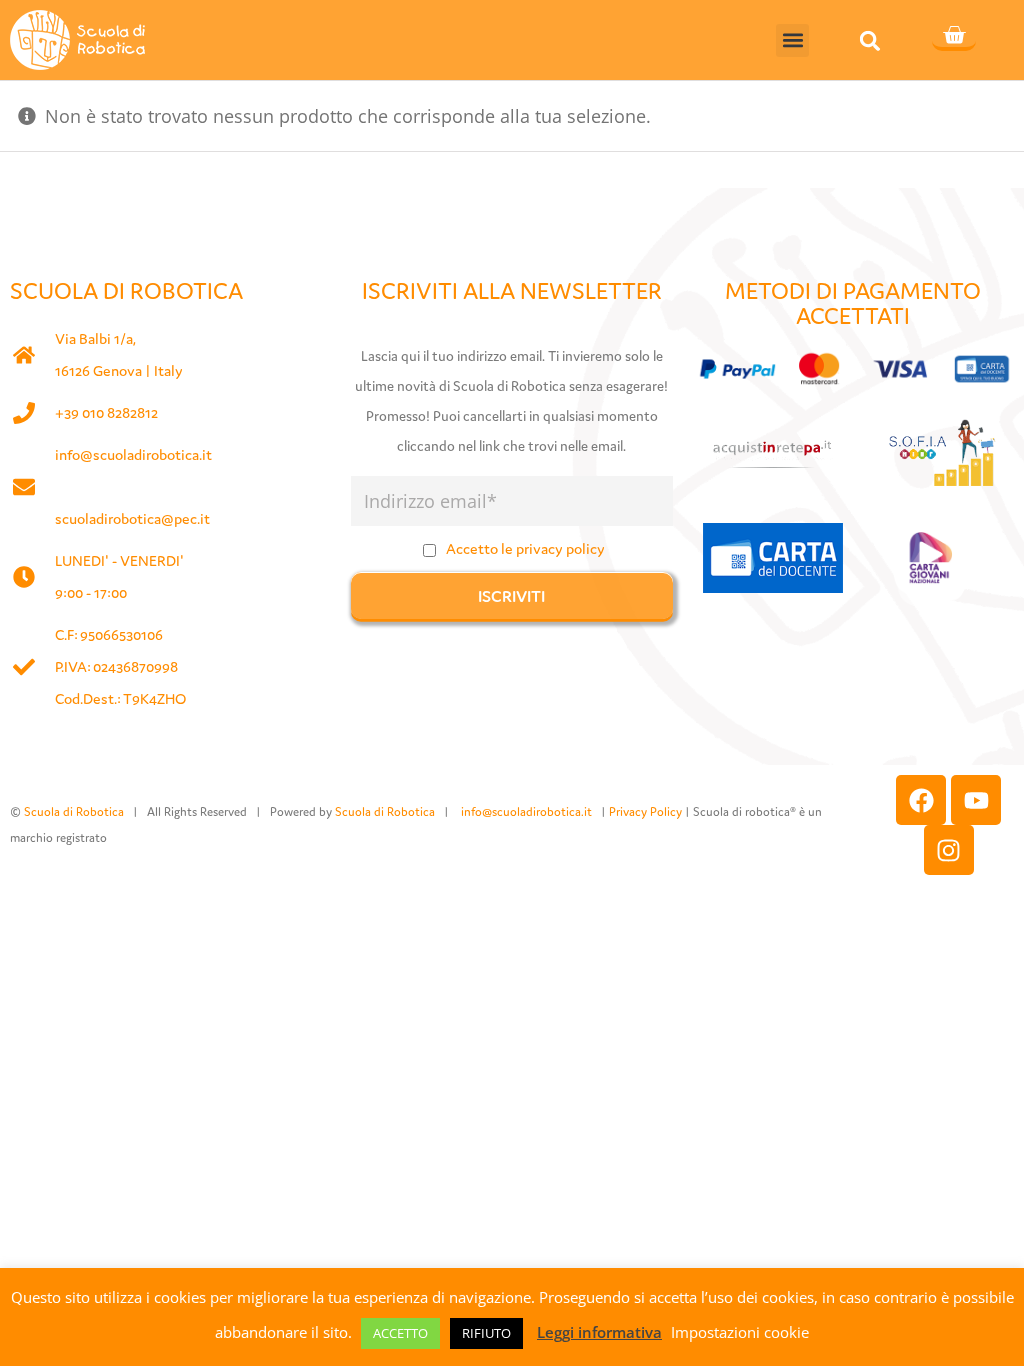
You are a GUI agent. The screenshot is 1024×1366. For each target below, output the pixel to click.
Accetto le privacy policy (525, 548)
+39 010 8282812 (106, 412)
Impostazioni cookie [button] (740, 1332)
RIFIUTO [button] (486, 1333)
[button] (792, 40)
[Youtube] (976, 800)
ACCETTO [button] (400, 1333)
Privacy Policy (645, 811)
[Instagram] (949, 850)
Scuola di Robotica (74, 811)
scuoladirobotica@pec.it (132, 518)
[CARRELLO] (954, 37)
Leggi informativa (599, 1332)
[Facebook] (921, 800)
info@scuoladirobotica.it (133, 454)
